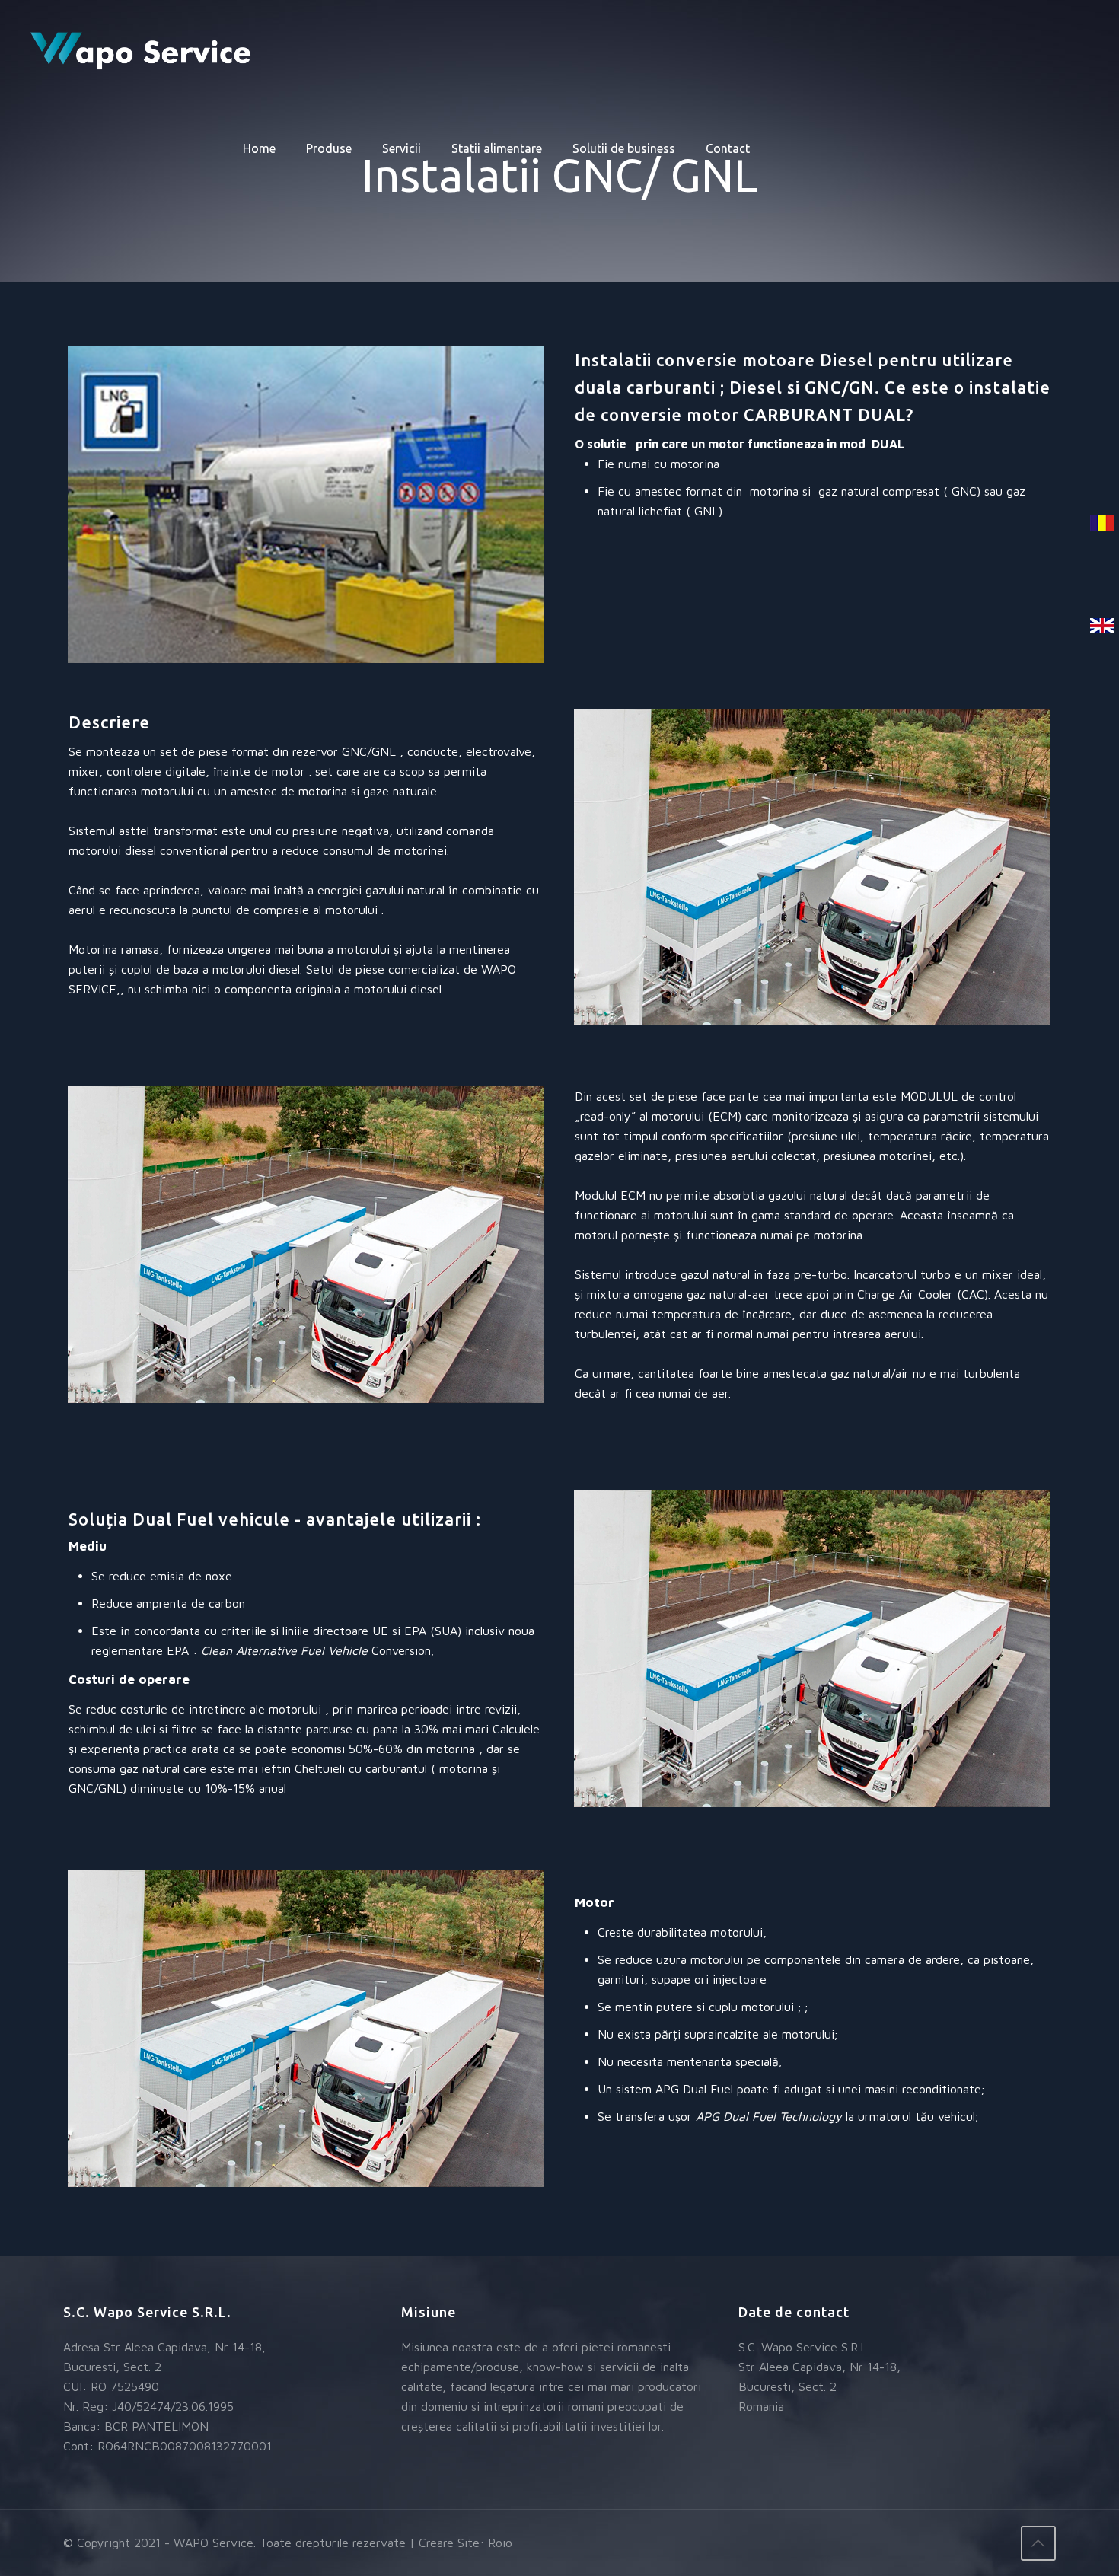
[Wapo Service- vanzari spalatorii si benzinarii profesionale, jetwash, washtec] (142, 49)
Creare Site (449, 2543)
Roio (500, 2543)
